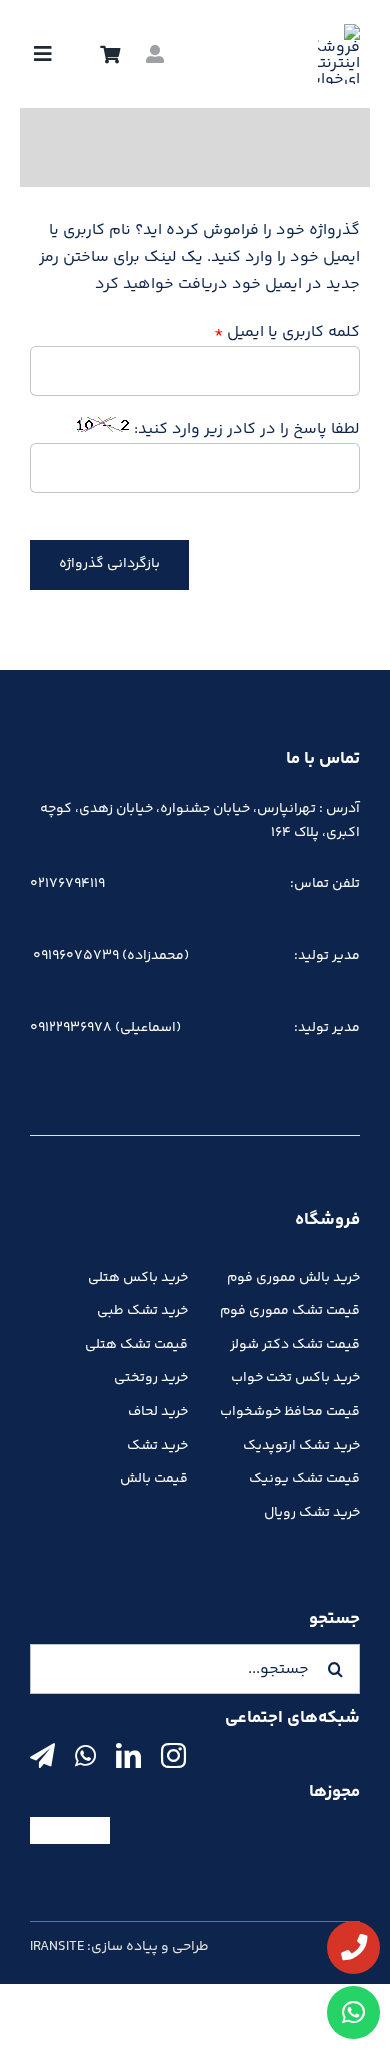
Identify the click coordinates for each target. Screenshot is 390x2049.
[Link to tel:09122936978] (353, 1947)
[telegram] (42, 1755)
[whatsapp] (85, 1755)
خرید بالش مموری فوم (293, 1278)
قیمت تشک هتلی (136, 1345)
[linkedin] (128, 1755)
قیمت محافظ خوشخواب (290, 1412)
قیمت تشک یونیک (304, 1479)
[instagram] (173, 1755)
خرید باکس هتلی (138, 1278)
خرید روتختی (151, 1378)
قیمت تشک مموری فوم (290, 1311)
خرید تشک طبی (142, 1311)
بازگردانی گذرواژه (109, 564)
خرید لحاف (158, 1412)
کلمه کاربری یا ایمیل (287, 332)
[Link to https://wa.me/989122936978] (353, 2012)
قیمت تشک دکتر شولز (295, 1345)
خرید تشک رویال (312, 1513)
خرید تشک (157, 1446)
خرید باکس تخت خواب (295, 1378)
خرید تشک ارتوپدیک (301, 1446)
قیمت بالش (154, 1479)
